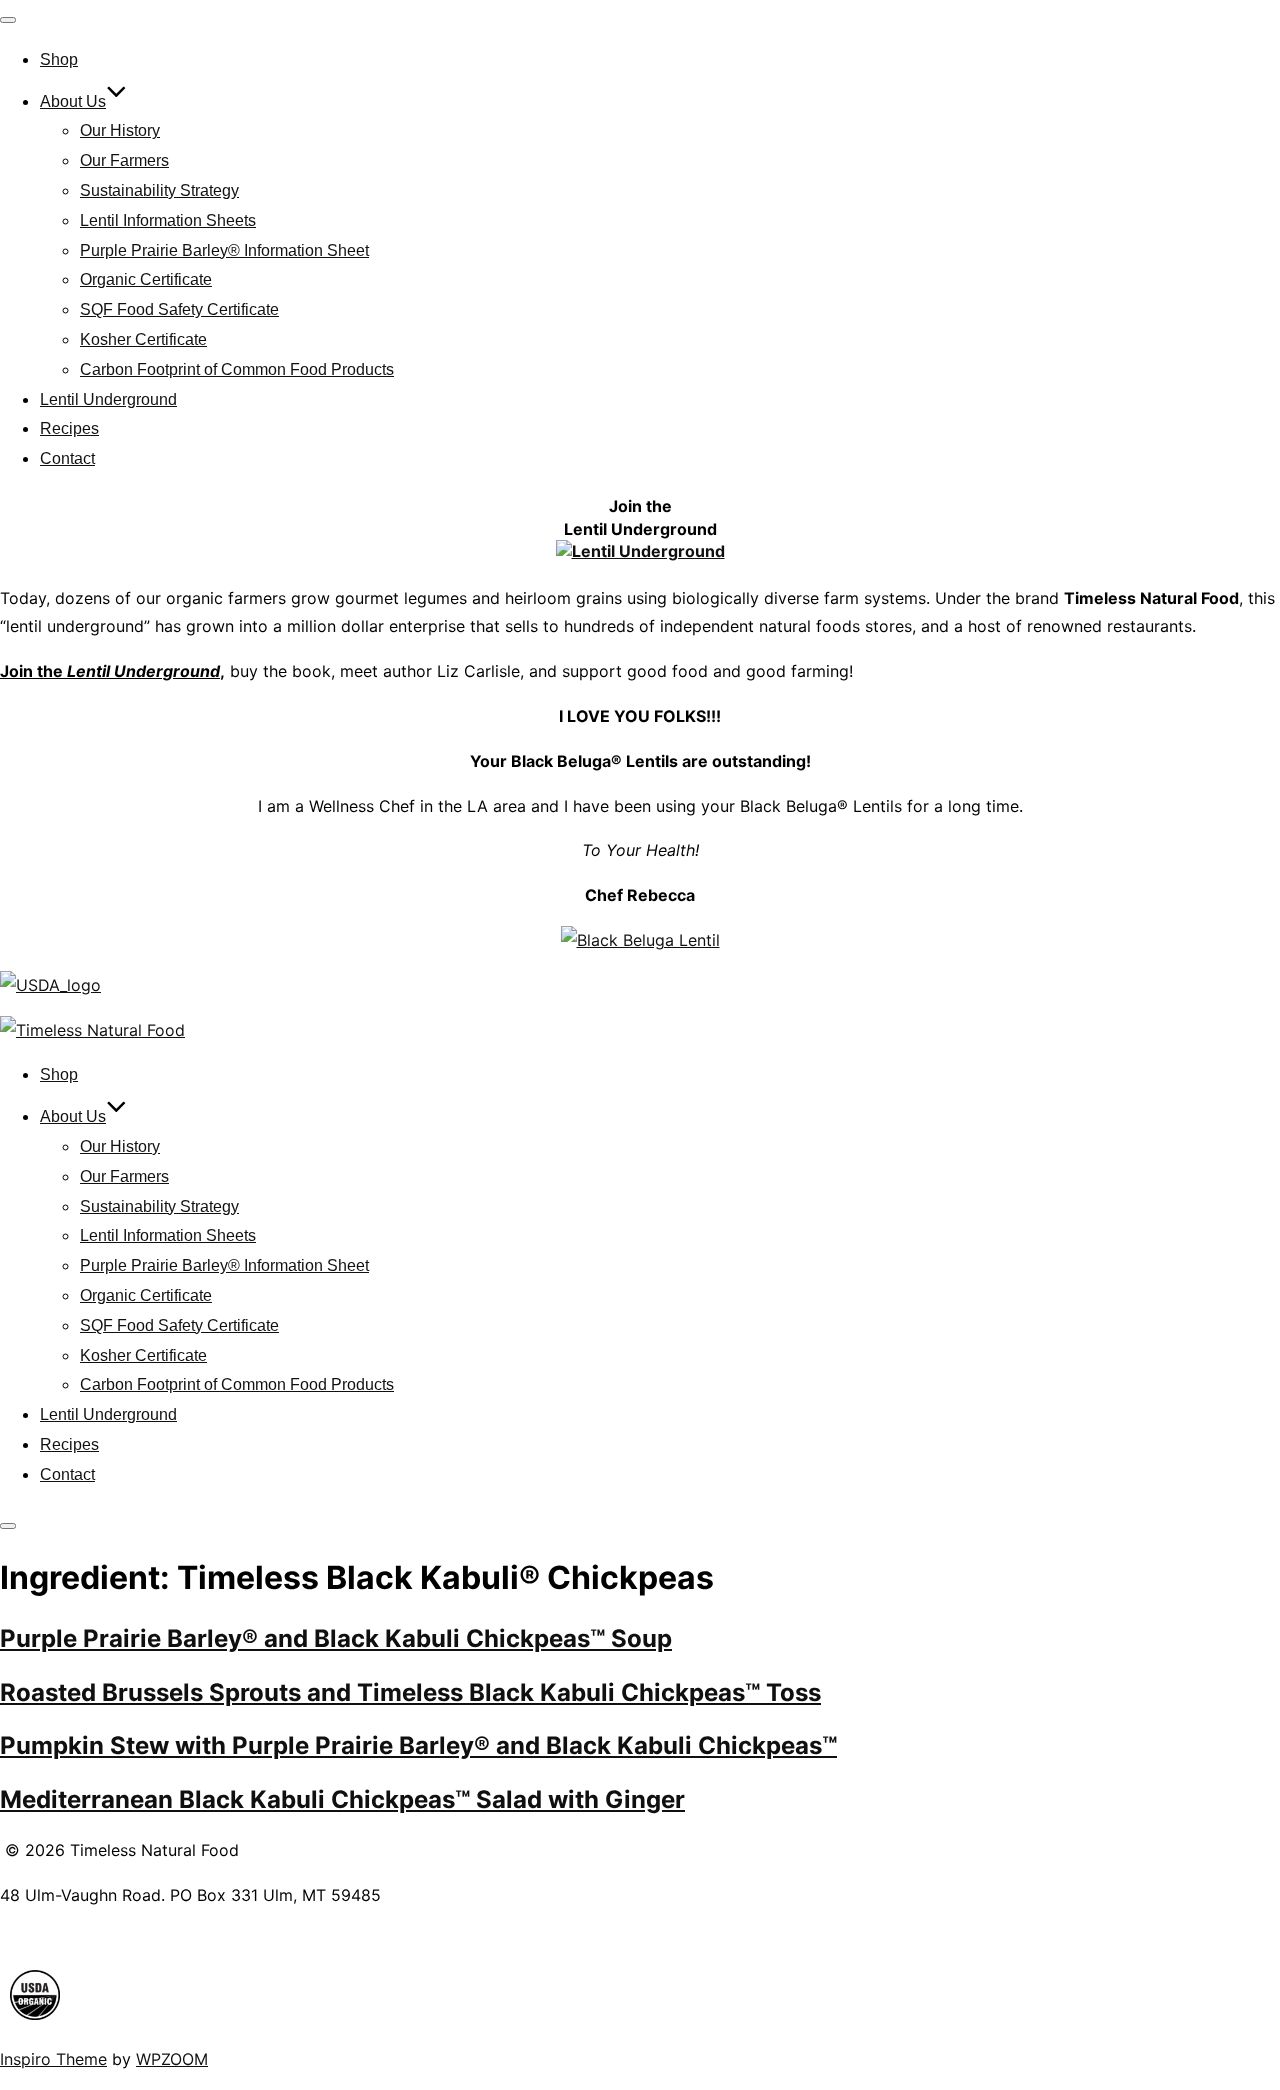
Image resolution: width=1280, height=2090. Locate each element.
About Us (73, 101)
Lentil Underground (108, 399)
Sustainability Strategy (159, 190)
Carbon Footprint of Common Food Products (237, 369)
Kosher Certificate (143, 339)
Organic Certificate (146, 279)
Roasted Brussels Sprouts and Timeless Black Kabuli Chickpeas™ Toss (410, 1692)
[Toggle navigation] (8, 20)
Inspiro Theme (53, 2059)
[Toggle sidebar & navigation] (8, 1526)
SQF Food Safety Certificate (179, 309)
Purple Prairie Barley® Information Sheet (224, 250)
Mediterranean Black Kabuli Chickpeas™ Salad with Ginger (342, 1799)
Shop (59, 59)
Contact (67, 458)
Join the (110, 671)
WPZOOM (172, 2059)
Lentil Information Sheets (168, 220)
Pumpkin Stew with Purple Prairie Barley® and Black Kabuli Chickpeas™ (418, 1745)
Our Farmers (124, 160)
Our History (120, 130)
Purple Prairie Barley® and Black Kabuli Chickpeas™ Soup (336, 1638)
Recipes (69, 428)
